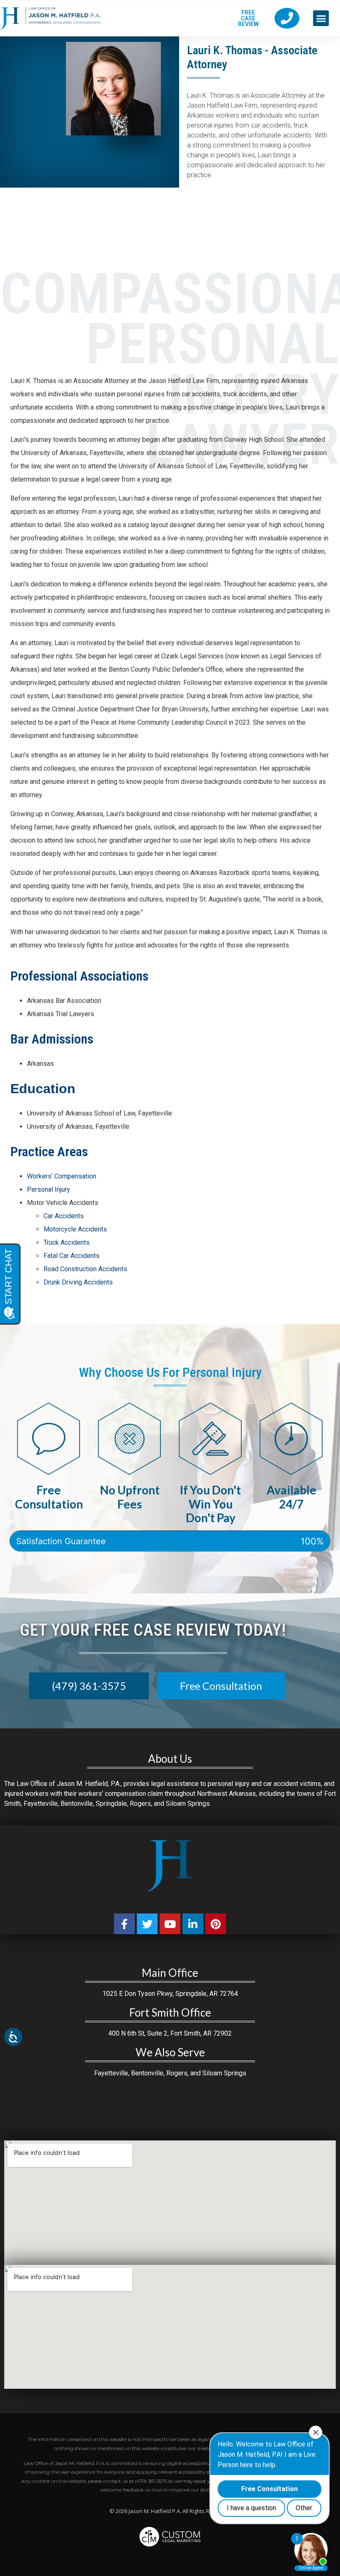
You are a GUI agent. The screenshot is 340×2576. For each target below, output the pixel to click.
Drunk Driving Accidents (78, 1282)
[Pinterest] (216, 1924)
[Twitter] (147, 1924)
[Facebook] (124, 1924)
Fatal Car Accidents (72, 1256)
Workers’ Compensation (62, 1176)
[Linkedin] (193, 1924)
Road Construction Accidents (85, 1269)
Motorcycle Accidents (75, 1229)
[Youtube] (170, 1924)
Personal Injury (49, 1189)
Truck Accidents (67, 1242)
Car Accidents (64, 1216)
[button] (321, 18)
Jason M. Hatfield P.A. (155, 2511)
